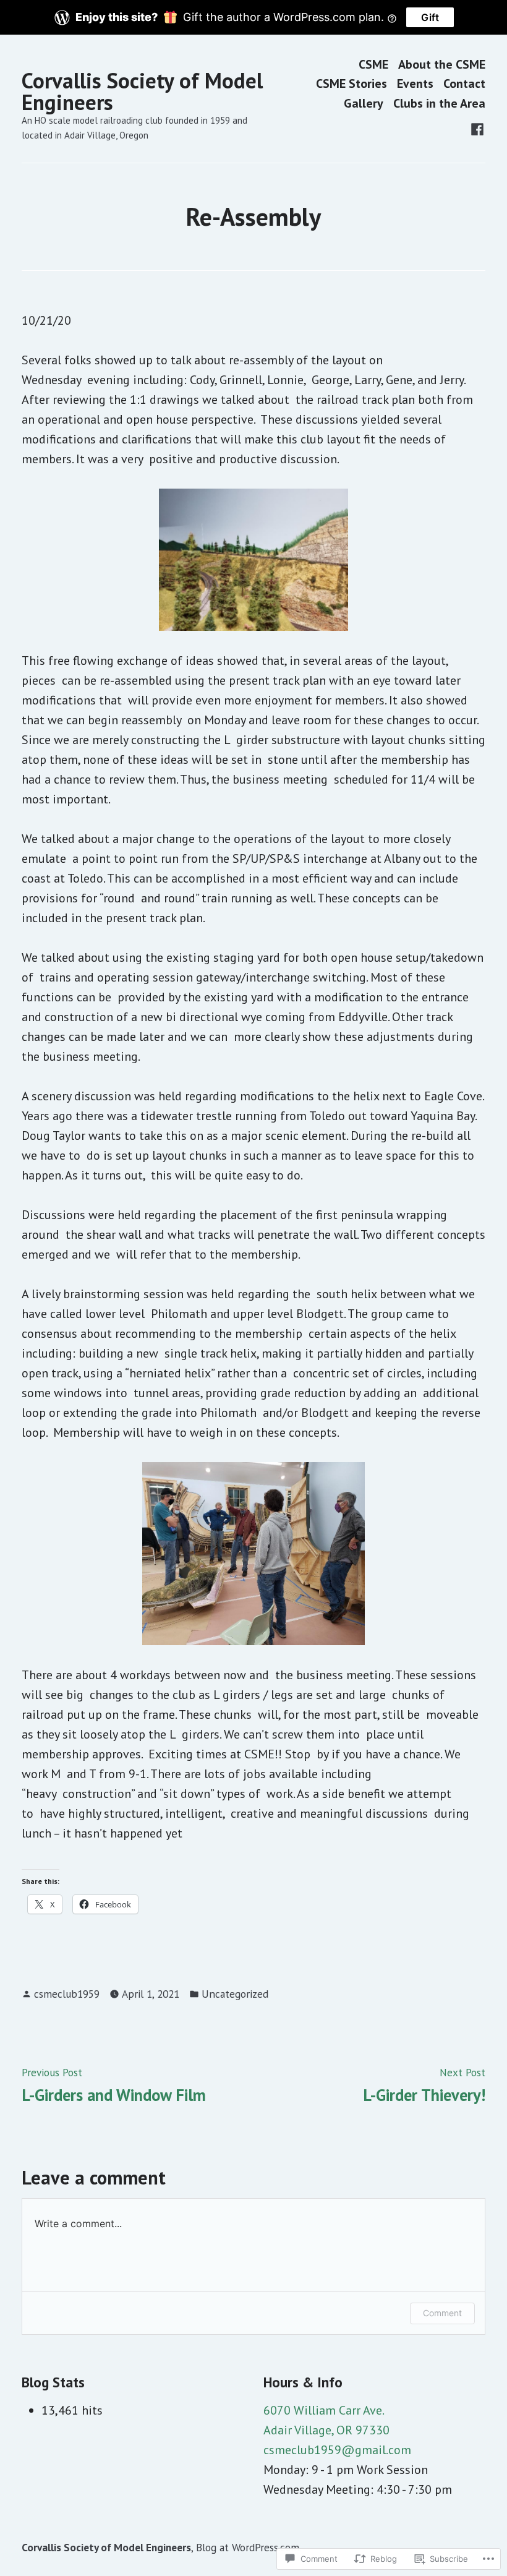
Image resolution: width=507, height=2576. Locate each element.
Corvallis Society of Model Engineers (142, 91)
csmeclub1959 (67, 1994)
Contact (464, 84)
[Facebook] (477, 128)
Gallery (364, 103)
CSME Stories (351, 84)
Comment (442, 2313)
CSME (373, 64)
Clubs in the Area (439, 103)
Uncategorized (235, 1994)
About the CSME (442, 64)
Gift (430, 17)
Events (415, 84)
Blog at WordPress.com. (249, 2547)
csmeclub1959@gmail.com (337, 2450)
